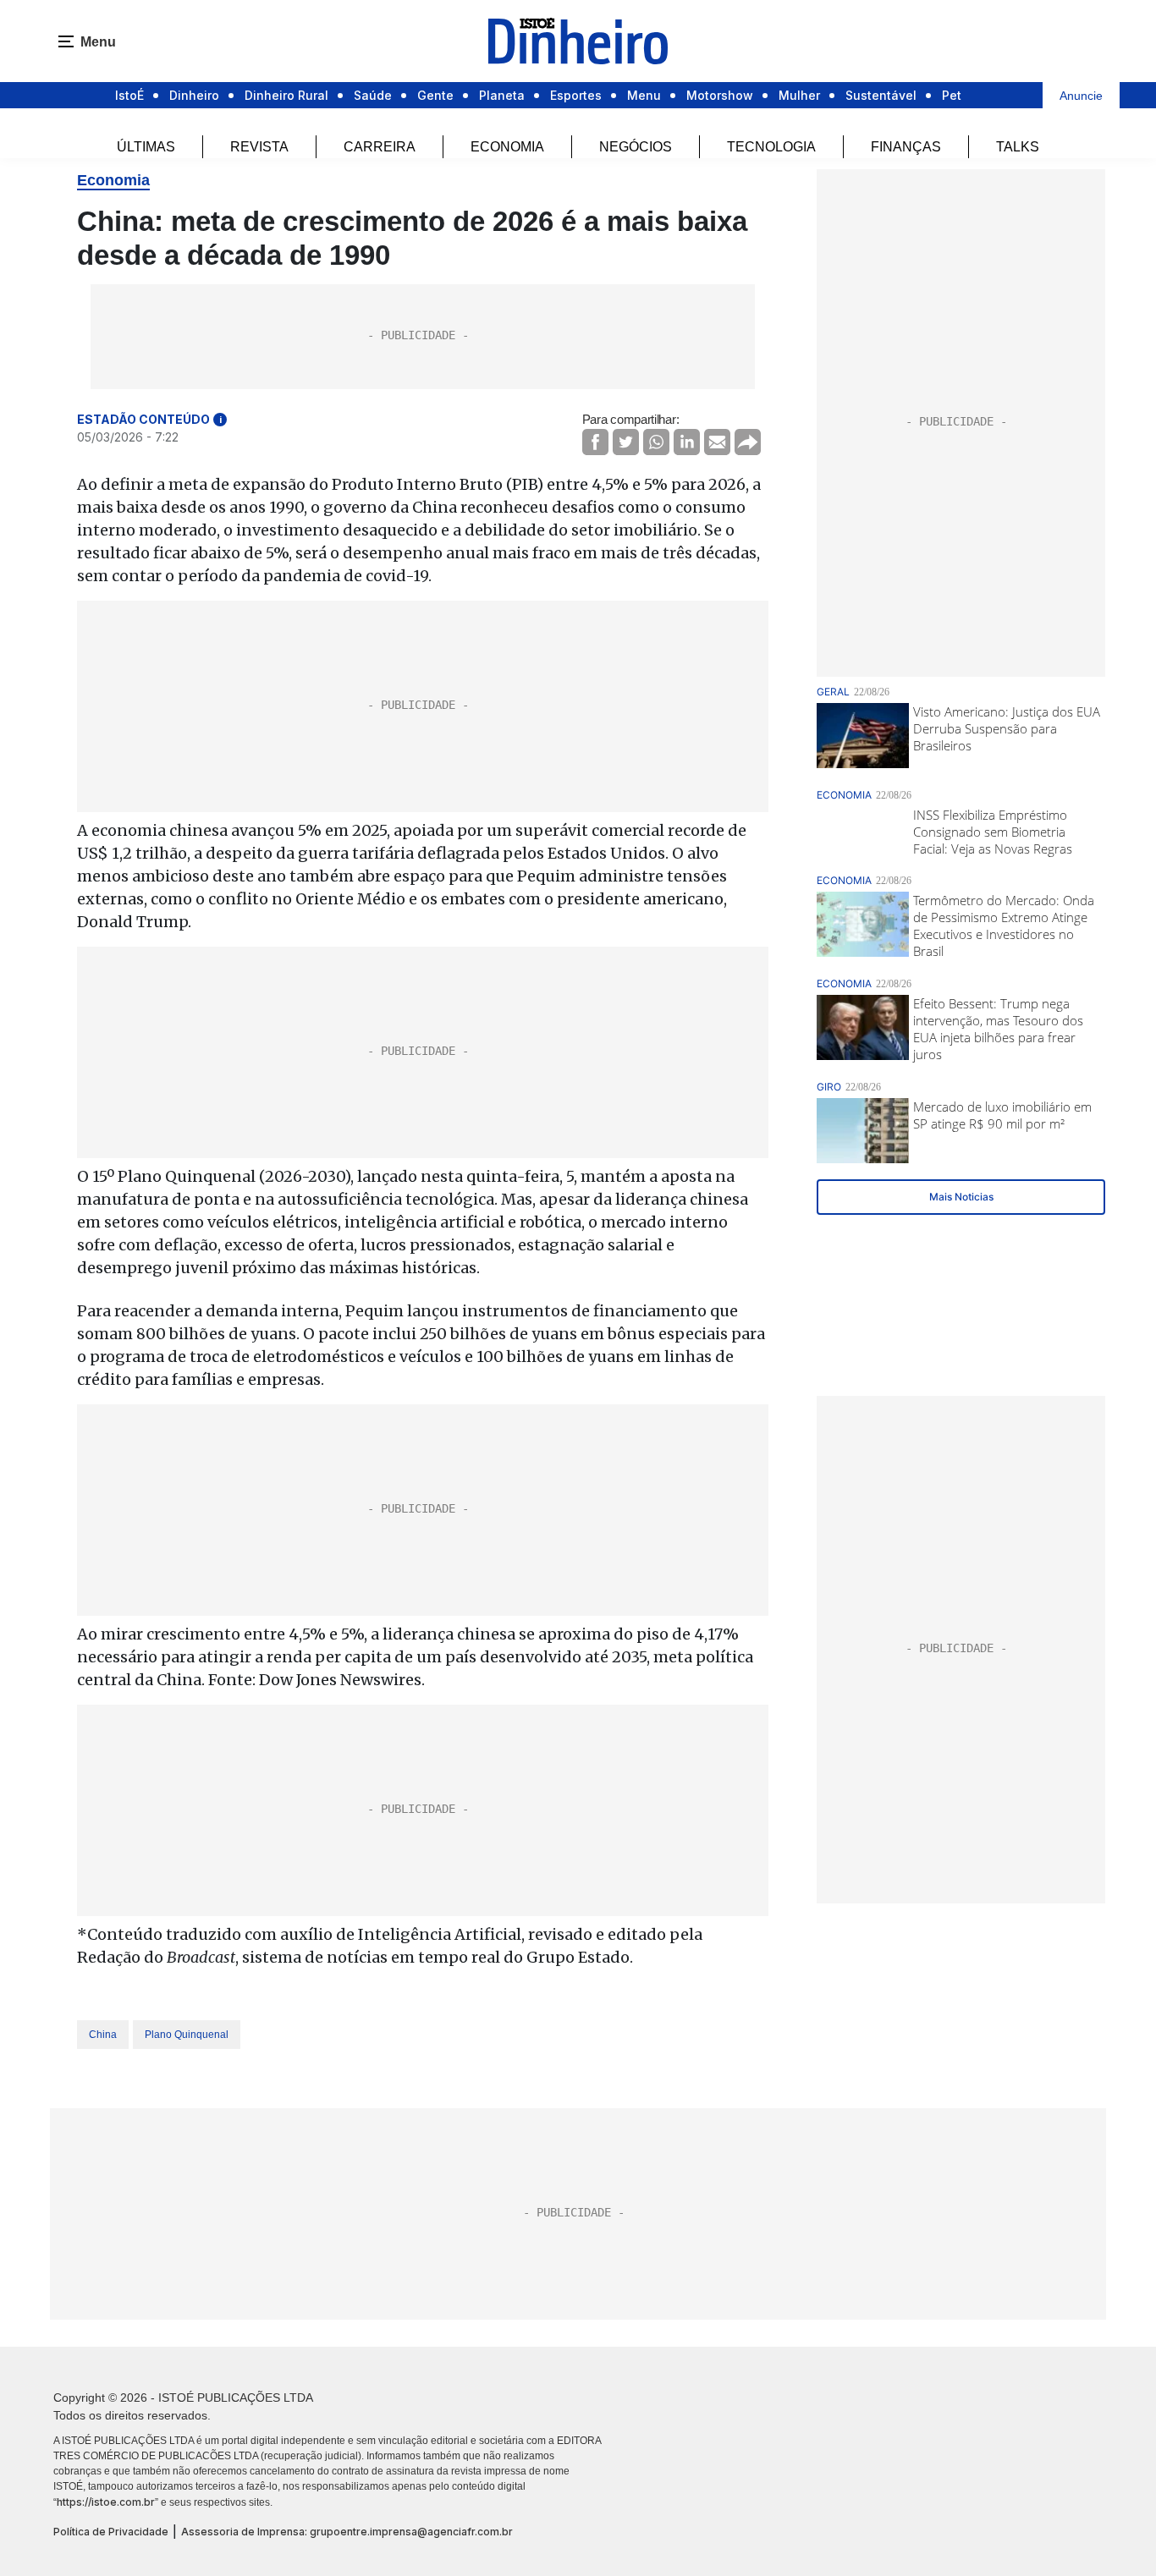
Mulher (799, 95)
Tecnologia (771, 147)
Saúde (373, 95)
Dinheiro (194, 95)
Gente (435, 95)
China (103, 2035)
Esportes (576, 95)
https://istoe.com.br (106, 2502)
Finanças (906, 147)
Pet (952, 95)
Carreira (380, 147)
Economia (507, 147)
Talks (1018, 147)
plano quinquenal (187, 2035)
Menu (644, 95)
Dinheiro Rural (286, 95)
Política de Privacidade (111, 2532)
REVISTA (259, 147)
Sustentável (881, 95)
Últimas (146, 147)
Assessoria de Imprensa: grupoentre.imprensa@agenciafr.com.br (347, 2532)
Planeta (502, 95)
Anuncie (1081, 96)
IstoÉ (129, 95)
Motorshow (720, 95)
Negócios (636, 147)
